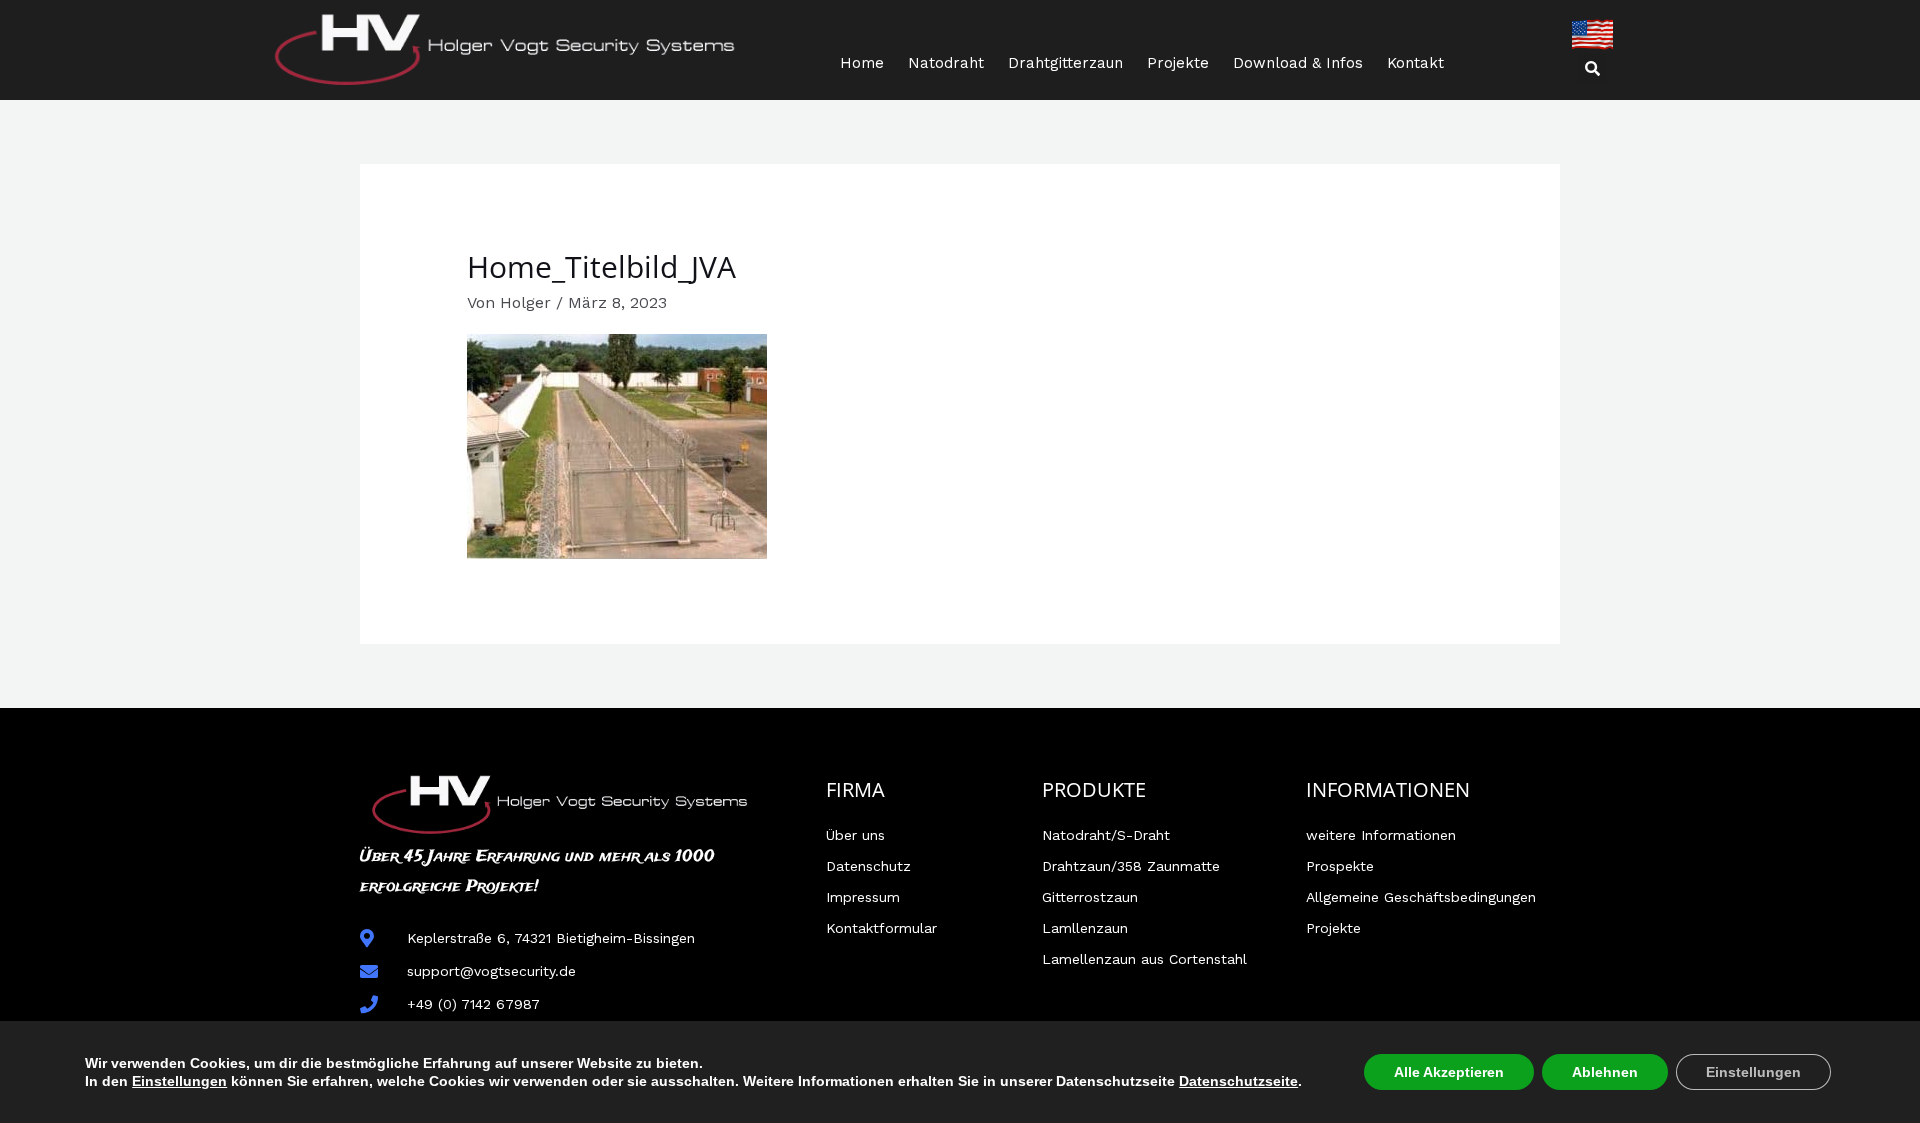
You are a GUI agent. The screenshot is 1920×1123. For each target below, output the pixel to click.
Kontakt (1415, 63)
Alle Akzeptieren (1449, 1072)
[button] (1592, 68)
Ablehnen (1605, 1072)
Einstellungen (179, 1081)
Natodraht (946, 63)
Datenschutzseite (1238, 1081)
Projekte (1178, 63)
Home (862, 63)
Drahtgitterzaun (1065, 63)
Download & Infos (1298, 63)
